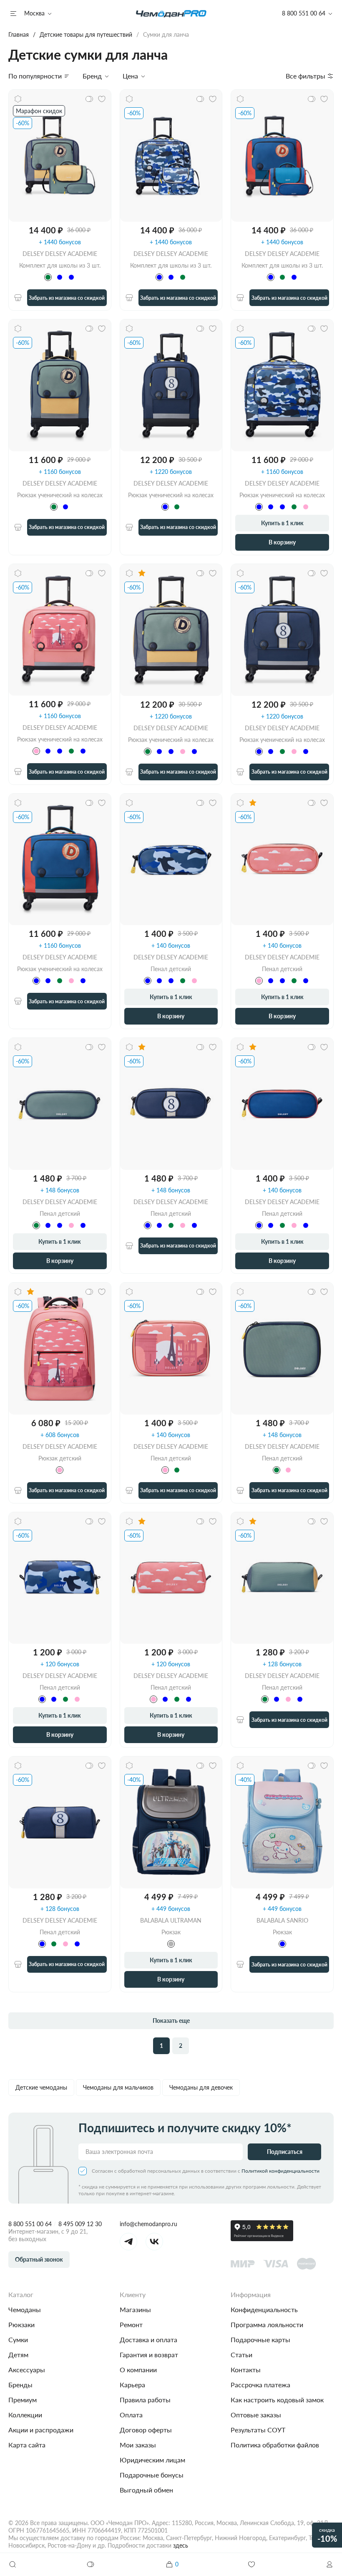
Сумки (18, 2339)
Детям (18, 2355)
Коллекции (25, 2415)
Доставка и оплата (148, 2339)
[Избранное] (251, 2564)
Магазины (135, 2309)
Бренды (20, 2385)
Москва (34, 13)
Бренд (92, 76)
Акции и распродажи (41, 2430)
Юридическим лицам (152, 2460)
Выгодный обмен (146, 2490)
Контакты (246, 2370)
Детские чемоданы (41, 2087)
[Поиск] (13, 2564)
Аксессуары (27, 2370)
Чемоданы (25, 2309)
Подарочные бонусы (152, 2475)
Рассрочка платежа (260, 2385)
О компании (138, 2370)
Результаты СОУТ (258, 2430)
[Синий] (60, 277)
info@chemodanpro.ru (148, 2224)
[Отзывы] (142, 573)
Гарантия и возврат (149, 2355)
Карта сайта (27, 2445)
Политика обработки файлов (275, 2445)
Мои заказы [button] (138, 2445)
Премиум (23, 2400)
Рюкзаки (21, 2324)
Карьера (132, 2385)
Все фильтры (306, 76)
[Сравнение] (91, 2564)
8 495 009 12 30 (80, 2224)
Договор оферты (146, 2430)
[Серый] (171, 1944)
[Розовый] (306, 507)
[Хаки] (54, 507)
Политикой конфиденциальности (280, 2171)
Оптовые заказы (256, 2415)
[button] (329, 2564)
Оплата (131, 2415)
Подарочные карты (260, 2339)
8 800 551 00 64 (30, 2224)
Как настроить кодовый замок (277, 2400)
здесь (181, 2545)
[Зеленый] (48, 277)
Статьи (241, 2355)
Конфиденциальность (264, 2309)
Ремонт (131, 2324)
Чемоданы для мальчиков (118, 2087)
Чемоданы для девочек (201, 2087)
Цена (130, 76)
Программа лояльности (267, 2324)
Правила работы (145, 2400)
